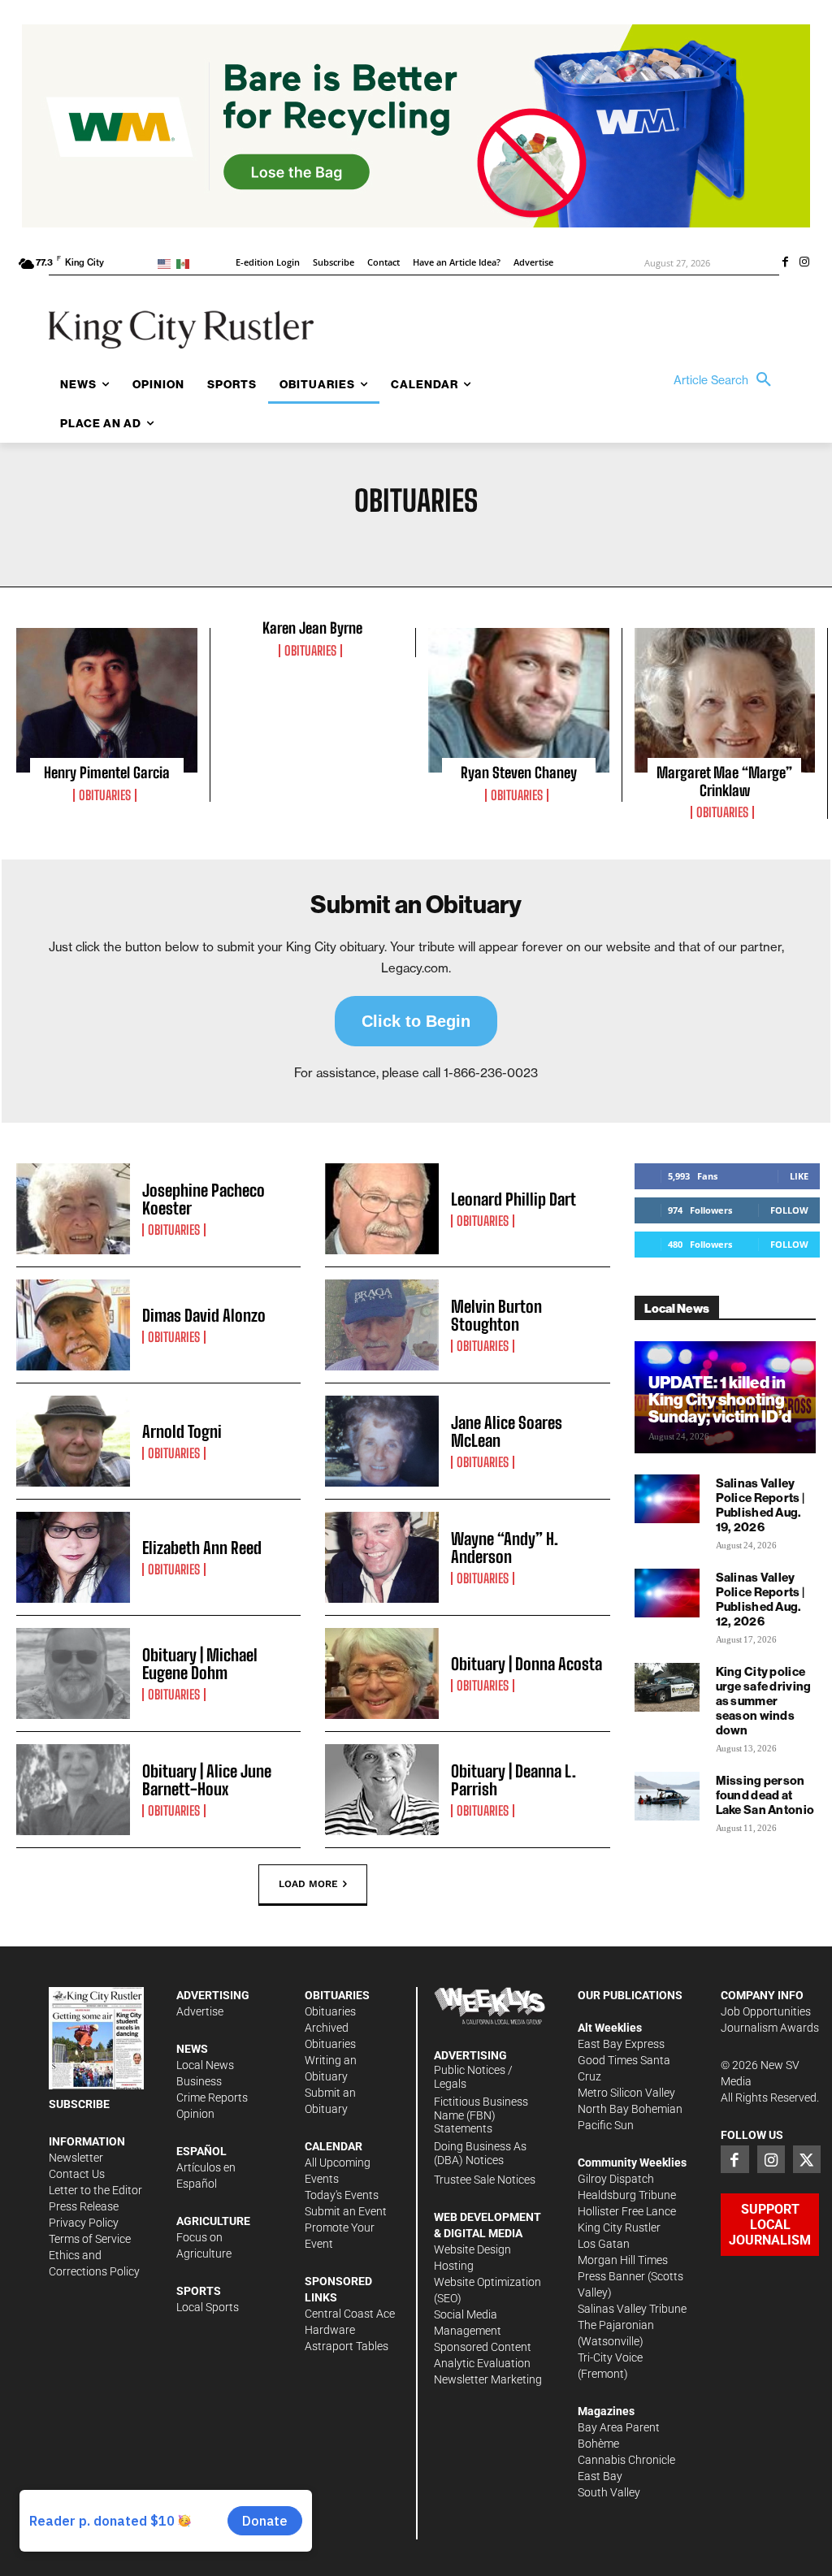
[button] (726, 380)
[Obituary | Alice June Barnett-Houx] (73, 1790)
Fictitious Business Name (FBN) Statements (481, 2115)
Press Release (84, 2206)
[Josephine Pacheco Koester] (73, 1209)
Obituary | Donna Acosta (526, 1664)
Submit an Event (346, 2211)
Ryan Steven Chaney (519, 773)
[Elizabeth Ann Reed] (73, 1557)
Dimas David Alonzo (204, 1315)
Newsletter (76, 2158)
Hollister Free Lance (627, 2211)
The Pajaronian (616, 2325)
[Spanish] (186, 263)
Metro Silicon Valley (626, 2093)
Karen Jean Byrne (312, 628)
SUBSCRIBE (79, 2104)
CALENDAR (334, 2146)
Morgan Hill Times (623, 2260)
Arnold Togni (182, 1431)
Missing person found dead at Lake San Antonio (765, 1795)
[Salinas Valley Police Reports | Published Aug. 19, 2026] (667, 1499)
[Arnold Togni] (73, 1441)
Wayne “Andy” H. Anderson (505, 1548)
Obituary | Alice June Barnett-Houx (207, 1780)
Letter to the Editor (95, 2190)
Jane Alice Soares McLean (507, 1431)
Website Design (472, 2249)
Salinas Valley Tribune (632, 2309)
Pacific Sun (606, 2125)
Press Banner (611, 2276)
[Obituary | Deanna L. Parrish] (382, 1790)
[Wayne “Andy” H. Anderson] (382, 1557)
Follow (789, 1210)
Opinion (195, 2114)
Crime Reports (212, 2098)
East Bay (600, 2476)
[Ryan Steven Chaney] (519, 700)
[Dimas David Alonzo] (73, 1325)
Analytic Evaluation (482, 2363)
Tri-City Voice (610, 2357)
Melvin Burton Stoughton (496, 1315)
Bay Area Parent (619, 2427)
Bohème (598, 2444)
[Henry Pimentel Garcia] (107, 700)
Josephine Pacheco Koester (204, 1199)
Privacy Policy (84, 2223)
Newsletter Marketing (488, 2379)
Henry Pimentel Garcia (107, 773)
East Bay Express (621, 2044)
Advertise (200, 2011)
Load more (308, 1884)
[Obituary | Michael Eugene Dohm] (73, 1673)
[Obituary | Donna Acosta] (382, 1673)
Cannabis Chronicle (626, 2460)
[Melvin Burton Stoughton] (382, 1325)
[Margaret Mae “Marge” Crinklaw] (725, 700)
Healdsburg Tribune (627, 2195)
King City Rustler (619, 2227)
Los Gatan (604, 2244)
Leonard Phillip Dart (513, 1199)
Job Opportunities (766, 2011)
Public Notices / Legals (473, 2077)
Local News (205, 2065)
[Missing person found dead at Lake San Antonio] (667, 1796)
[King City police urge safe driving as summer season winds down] (667, 1687)
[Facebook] (785, 263)
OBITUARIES (337, 1995)
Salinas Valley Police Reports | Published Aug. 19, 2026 (760, 1505)
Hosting (454, 2266)
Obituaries (105, 795)
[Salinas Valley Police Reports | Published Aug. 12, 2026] (667, 1593)
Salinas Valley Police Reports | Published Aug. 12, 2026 (760, 1599)
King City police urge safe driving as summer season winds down (764, 1701)
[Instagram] (804, 263)
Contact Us (77, 2174)
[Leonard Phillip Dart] (382, 1209)
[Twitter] (807, 2159)
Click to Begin (416, 1021)
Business (199, 2081)
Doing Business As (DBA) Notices (480, 2153)
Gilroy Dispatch (616, 2179)
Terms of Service (90, 2239)
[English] (167, 263)
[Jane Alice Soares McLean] (382, 1441)
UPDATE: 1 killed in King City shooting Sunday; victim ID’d (720, 1399)
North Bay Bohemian (630, 2109)
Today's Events (342, 2195)
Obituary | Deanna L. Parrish (513, 1780)
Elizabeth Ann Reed (202, 1548)
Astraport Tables (347, 2346)
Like (799, 1176)
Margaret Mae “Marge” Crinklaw (724, 781)
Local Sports (208, 2307)
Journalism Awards (770, 2028)
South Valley (609, 2492)
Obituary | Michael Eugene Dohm (200, 1664)
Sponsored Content (483, 2347)
